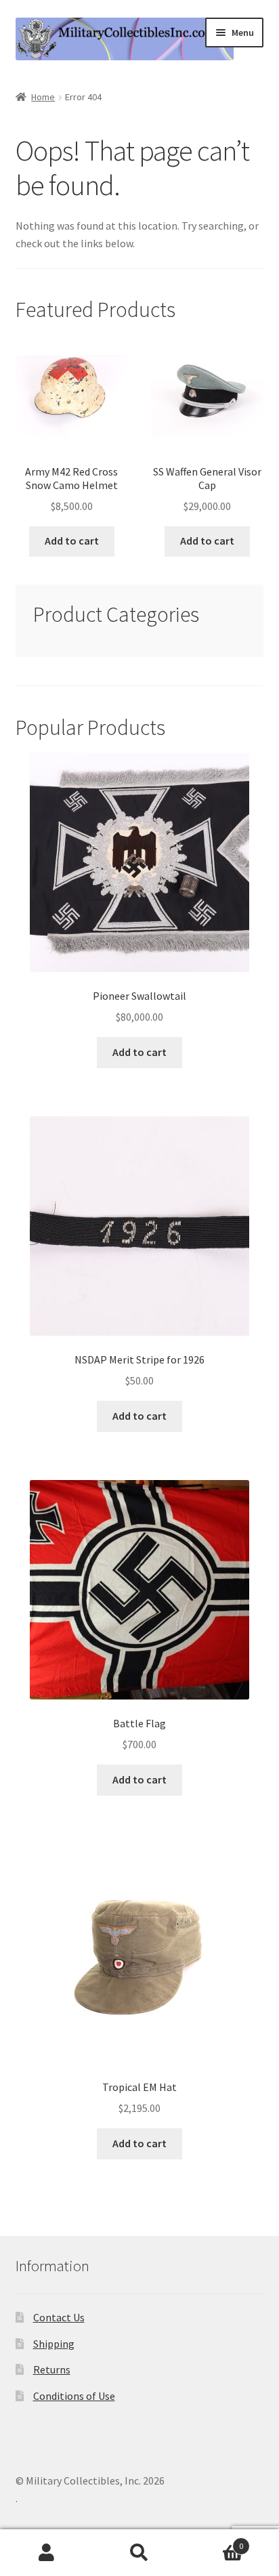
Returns (52, 2369)
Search (139, 2553)
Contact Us (59, 2317)
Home (43, 97)
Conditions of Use (74, 2396)
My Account (46, 2553)
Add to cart (72, 541)
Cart (215, 2541)
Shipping (54, 2344)
